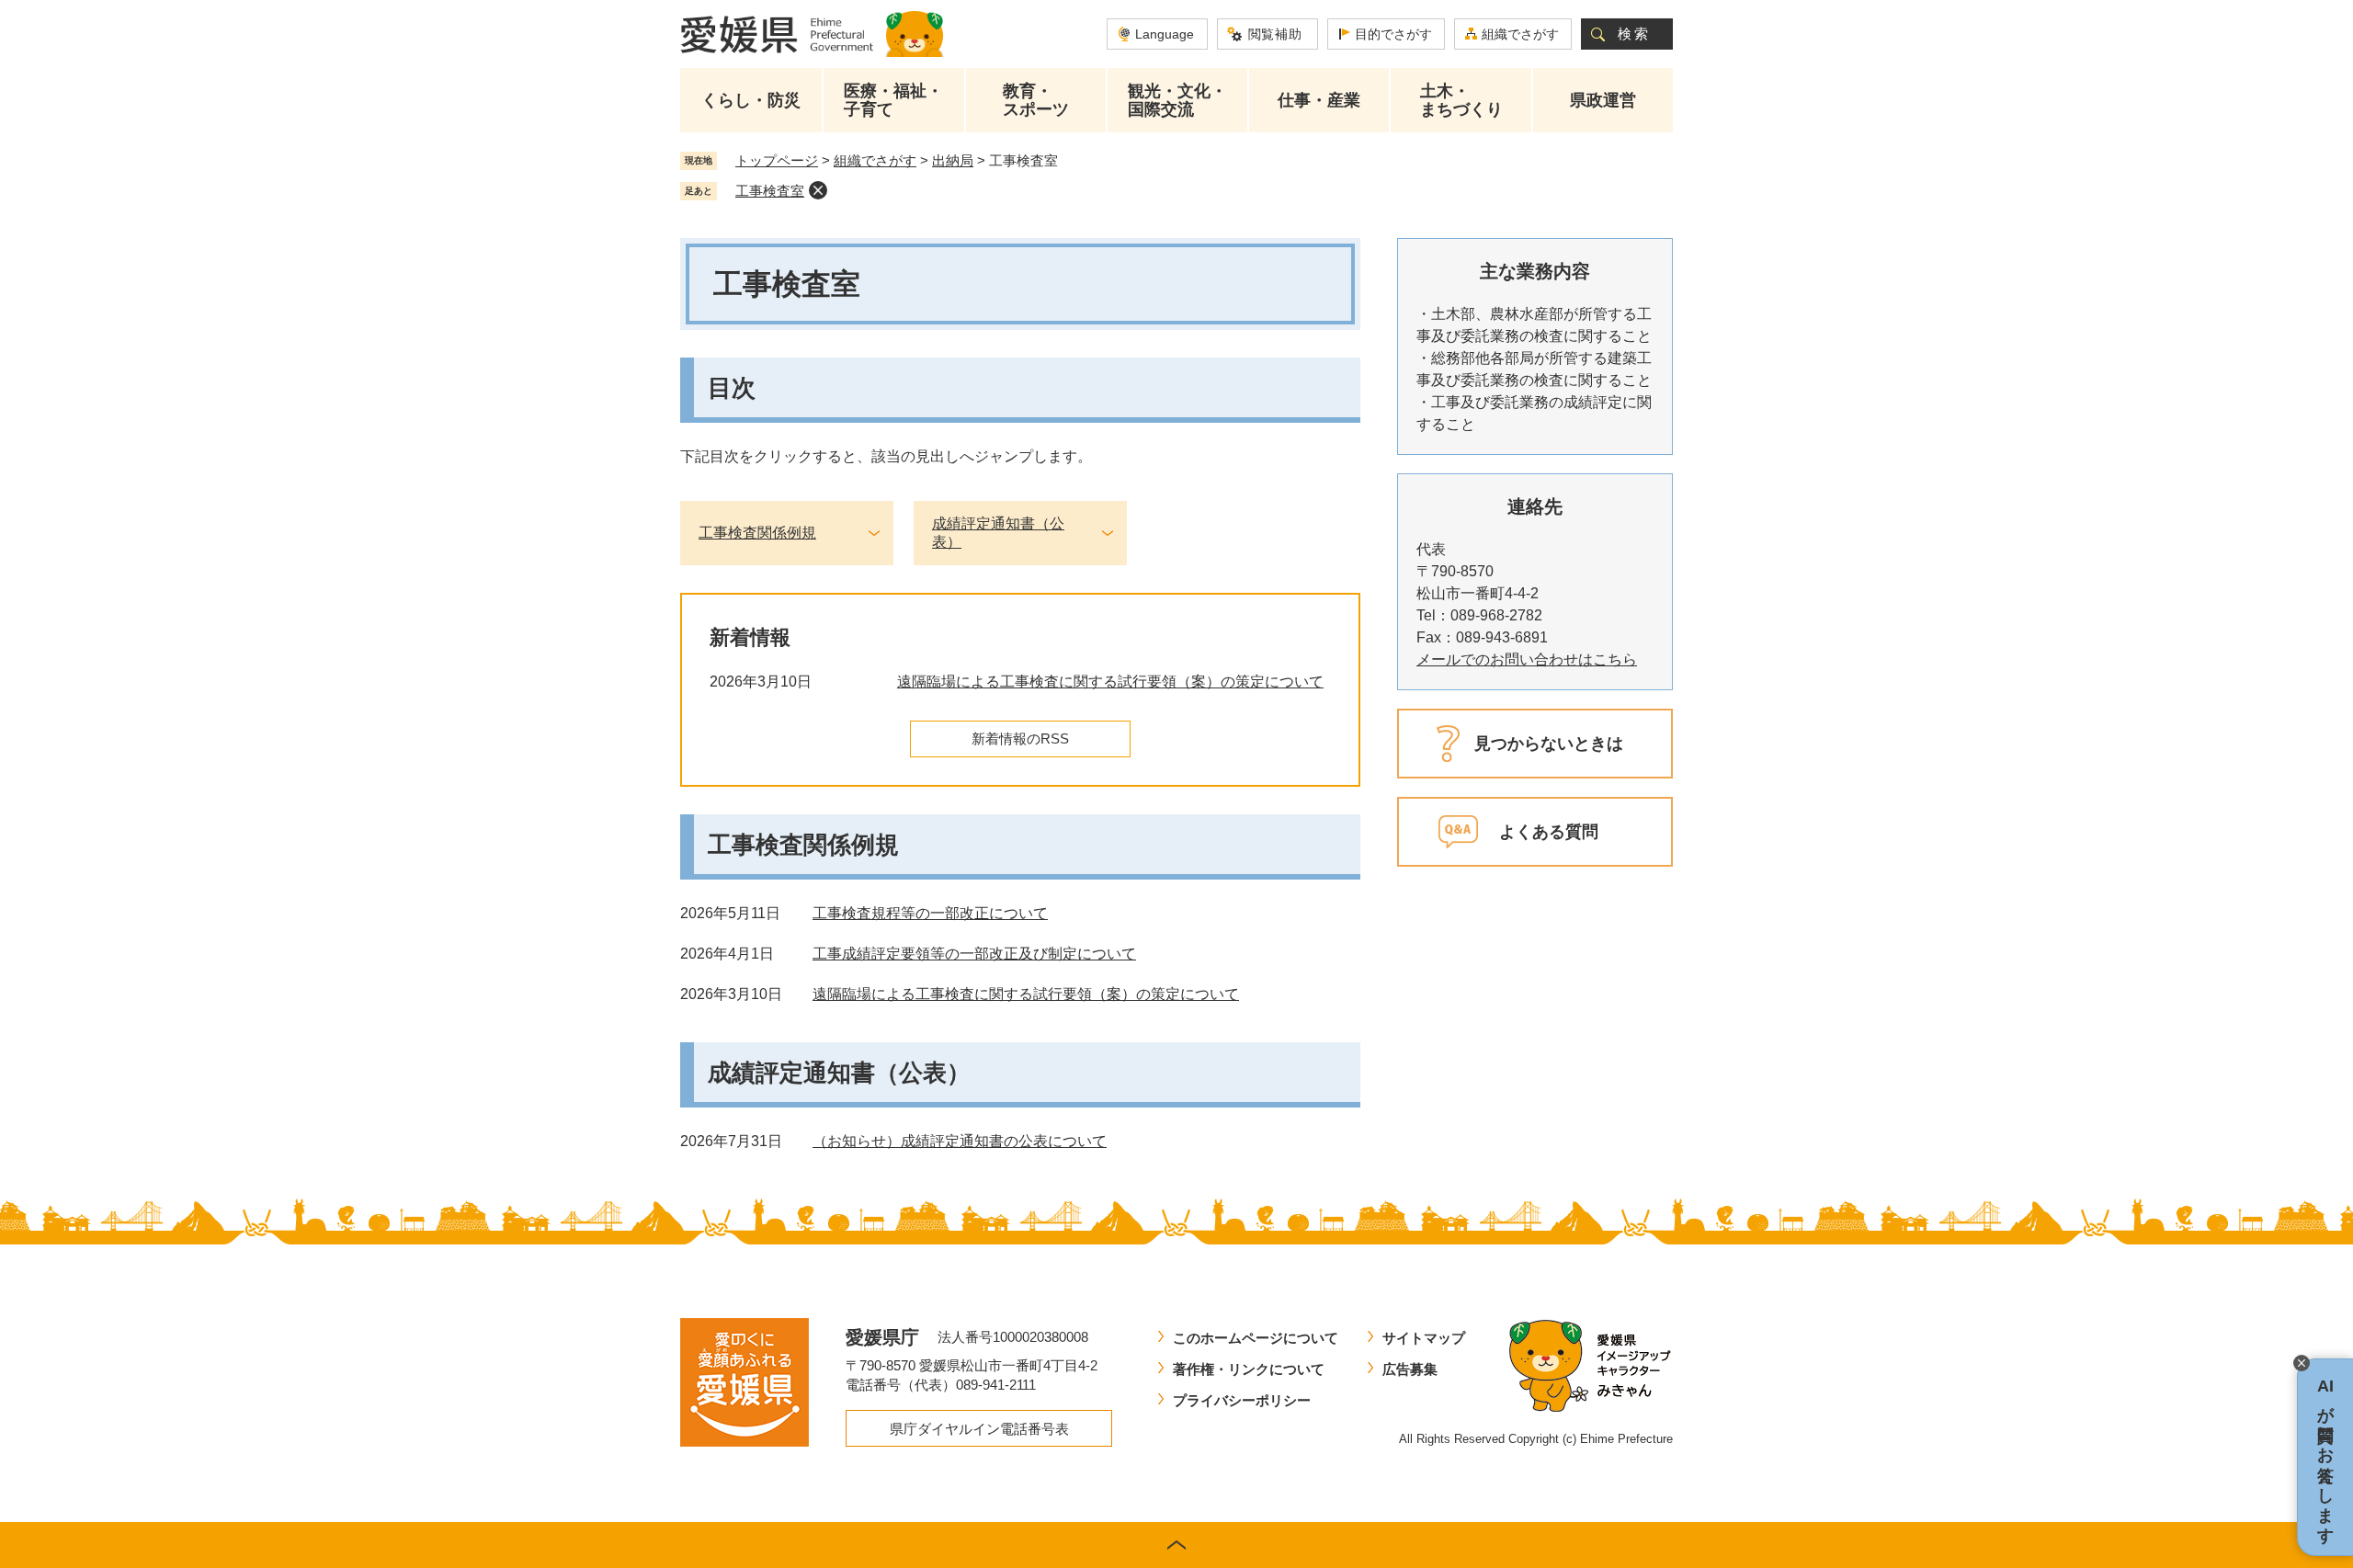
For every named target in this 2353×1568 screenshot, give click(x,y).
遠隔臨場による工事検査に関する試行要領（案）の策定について (1110, 682)
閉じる (2302, 1363)
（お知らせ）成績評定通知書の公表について (960, 1141)
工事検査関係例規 (757, 533)
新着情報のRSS (1020, 739)
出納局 (953, 160)
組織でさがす (1520, 34)
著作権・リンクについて (1249, 1369)
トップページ (777, 160)
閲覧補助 (1275, 34)
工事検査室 (770, 191)
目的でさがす (1393, 34)
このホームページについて (1256, 1338)
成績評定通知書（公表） (998, 533)
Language (1165, 34)
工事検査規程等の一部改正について (930, 913)
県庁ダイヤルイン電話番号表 (979, 1429)
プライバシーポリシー (1242, 1400)
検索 (1634, 34)
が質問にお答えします (2325, 1457)
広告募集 (1410, 1369)
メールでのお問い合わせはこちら (1527, 659)
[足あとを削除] (818, 190)
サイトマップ (1424, 1338)
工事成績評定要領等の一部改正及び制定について (974, 954)
